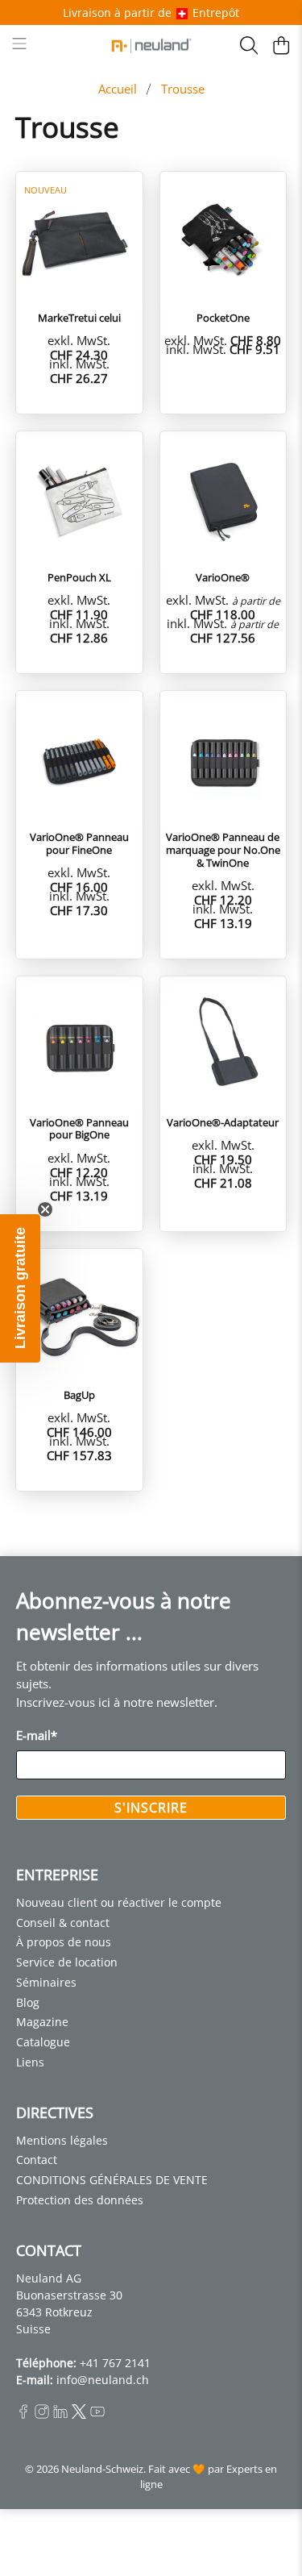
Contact (37, 2160)
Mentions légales (62, 2140)
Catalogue (43, 2042)
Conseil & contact (63, 1923)
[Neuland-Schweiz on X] (79, 2414)
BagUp (79, 1395)
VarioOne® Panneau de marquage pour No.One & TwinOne (223, 849)
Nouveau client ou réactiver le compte (119, 1902)
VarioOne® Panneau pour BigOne (79, 1128)
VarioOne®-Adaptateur (223, 1122)
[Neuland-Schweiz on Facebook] (23, 2414)
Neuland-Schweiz (102, 2469)
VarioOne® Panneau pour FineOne (79, 843)
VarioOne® (223, 577)
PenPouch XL (79, 577)
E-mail (37, 1735)
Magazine (42, 2022)
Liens (30, 2062)
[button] (20, 1288)
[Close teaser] (45, 1209)
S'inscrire (151, 1808)
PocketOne (223, 318)
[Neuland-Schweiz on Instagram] (42, 2414)
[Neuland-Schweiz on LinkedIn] (60, 2414)
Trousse (183, 89)
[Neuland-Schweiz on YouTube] (97, 2414)
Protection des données (80, 2200)
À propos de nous (64, 1942)
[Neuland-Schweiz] (151, 46)
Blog (28, 2002)
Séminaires (46, 1982)
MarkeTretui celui (79, 318)
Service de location (67, 1962)
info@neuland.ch (103, 2380)
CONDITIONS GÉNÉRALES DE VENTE (112, 2180)
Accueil (118, 89)
